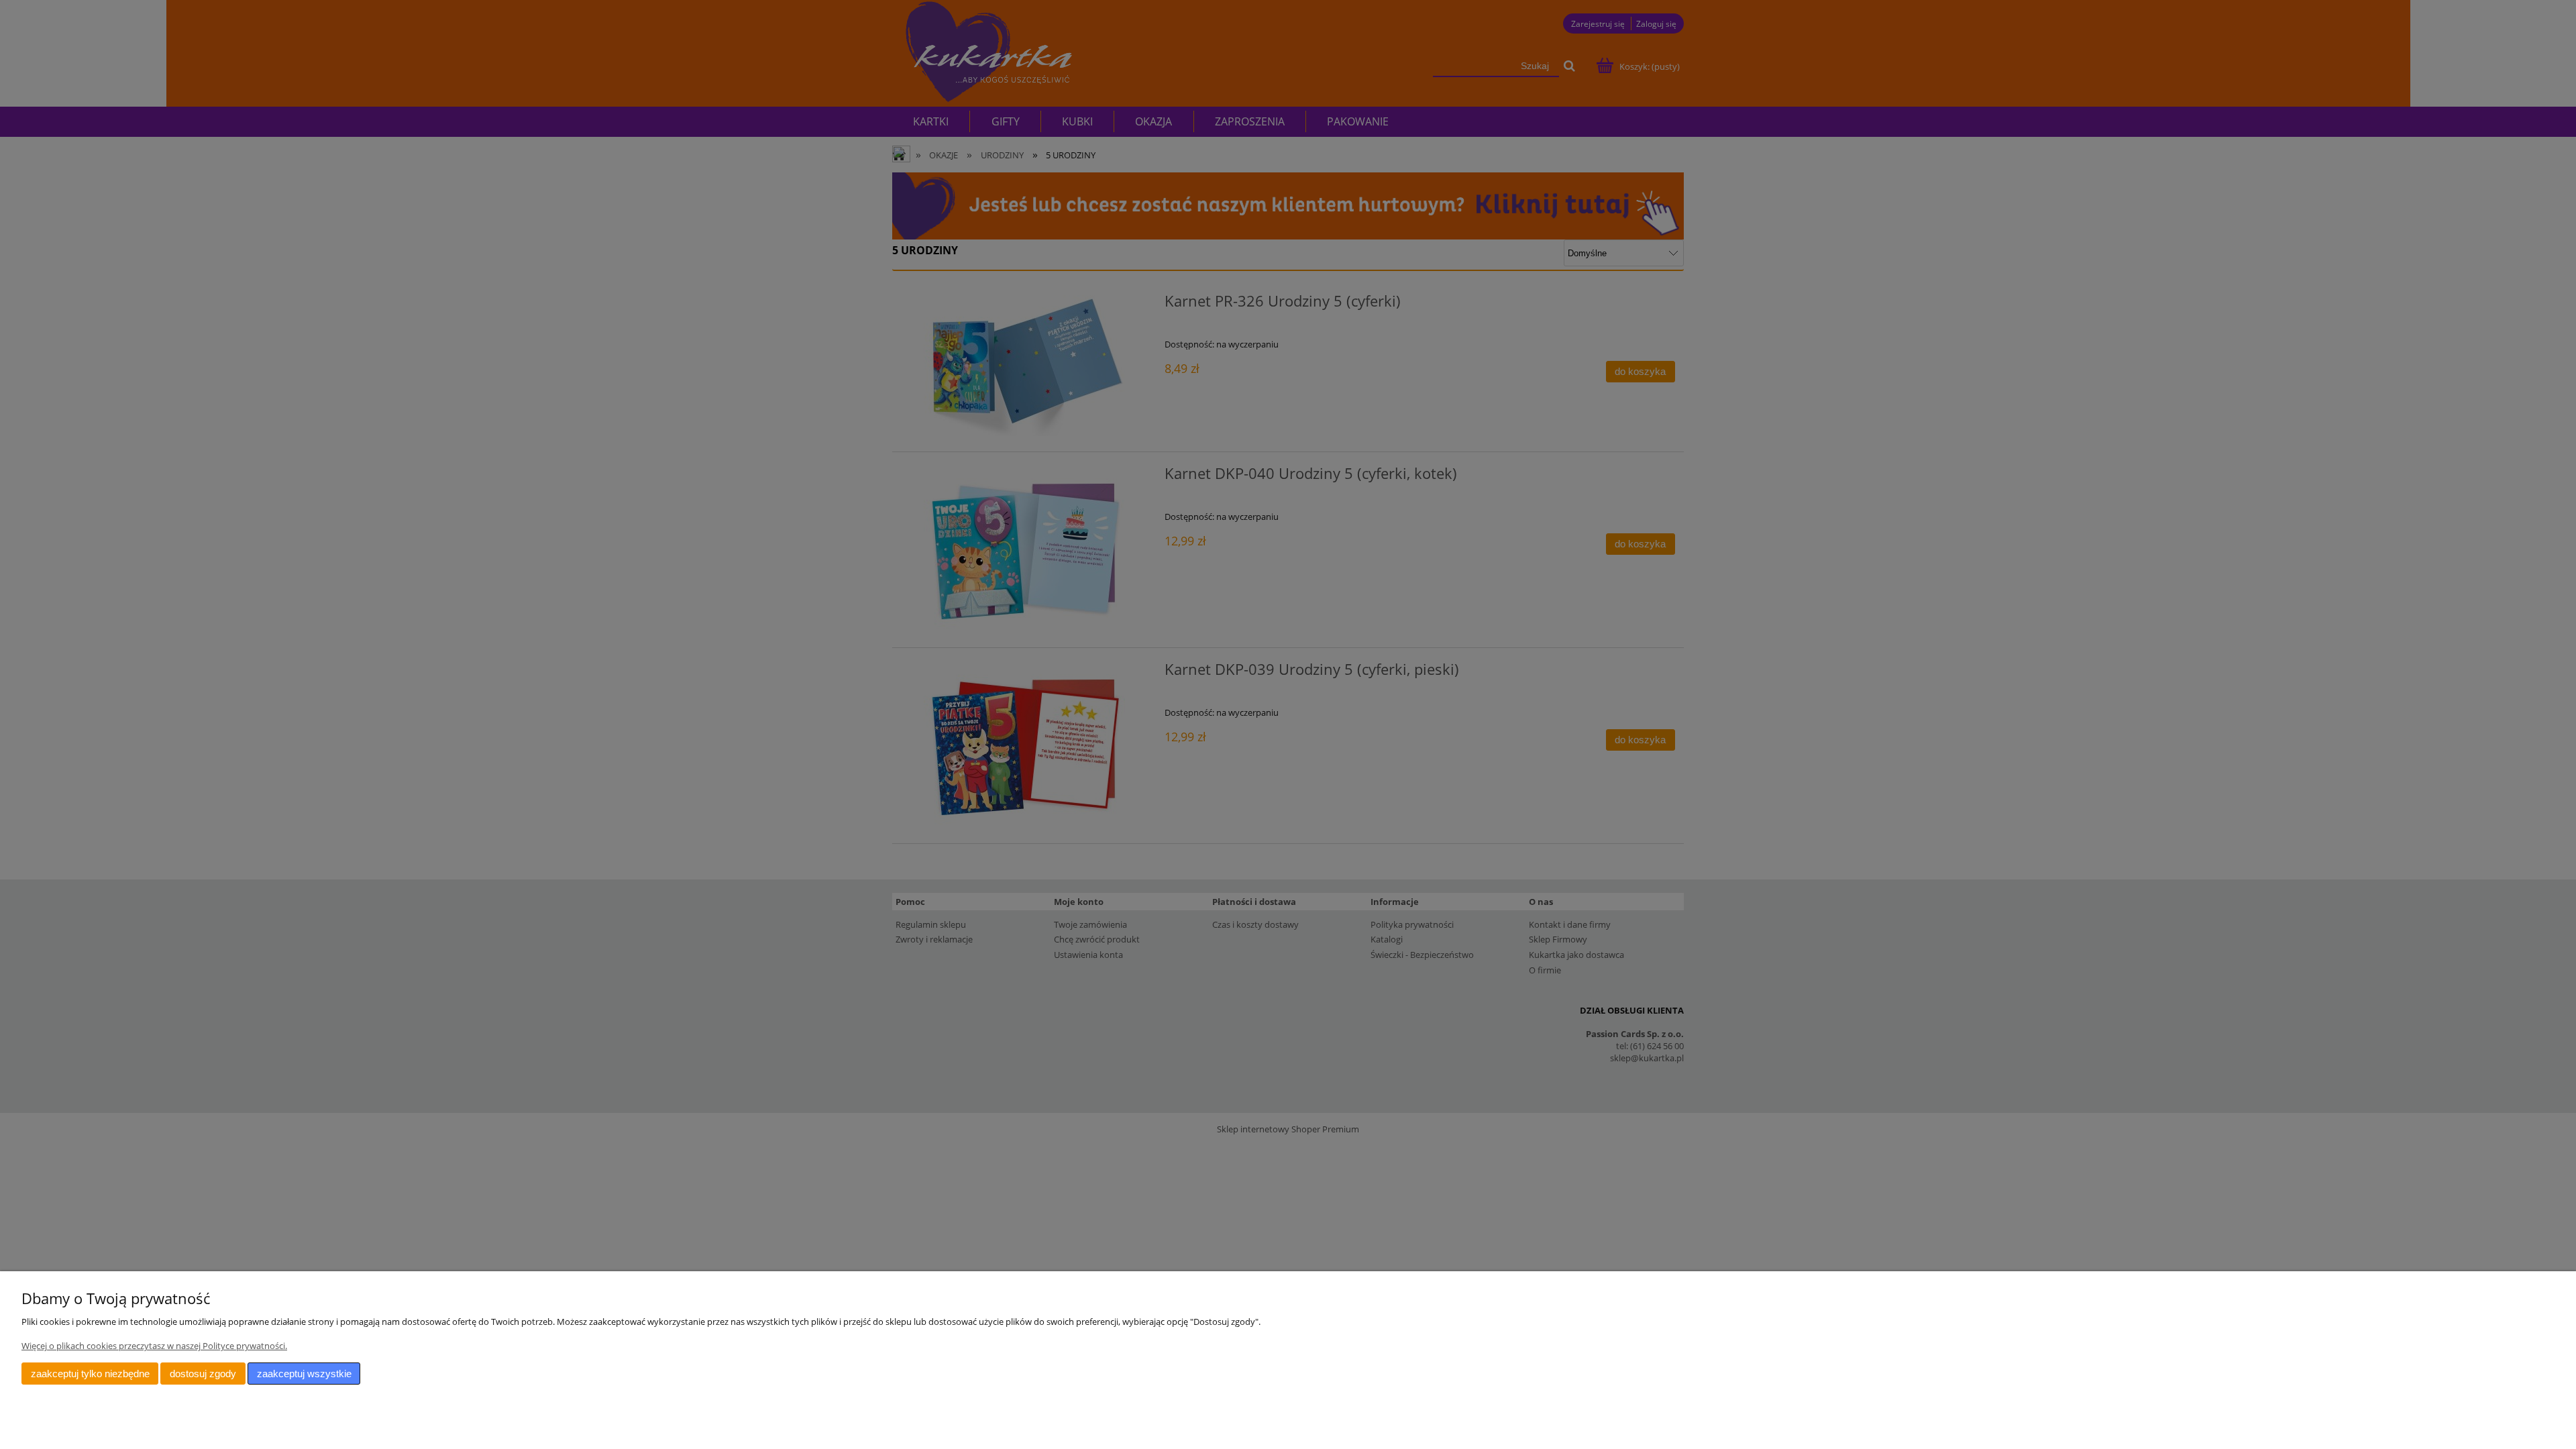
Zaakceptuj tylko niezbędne (90, 1374)
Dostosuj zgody (203, 1374)
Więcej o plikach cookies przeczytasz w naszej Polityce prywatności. (154, 1346)
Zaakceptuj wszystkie (304, 1374)
